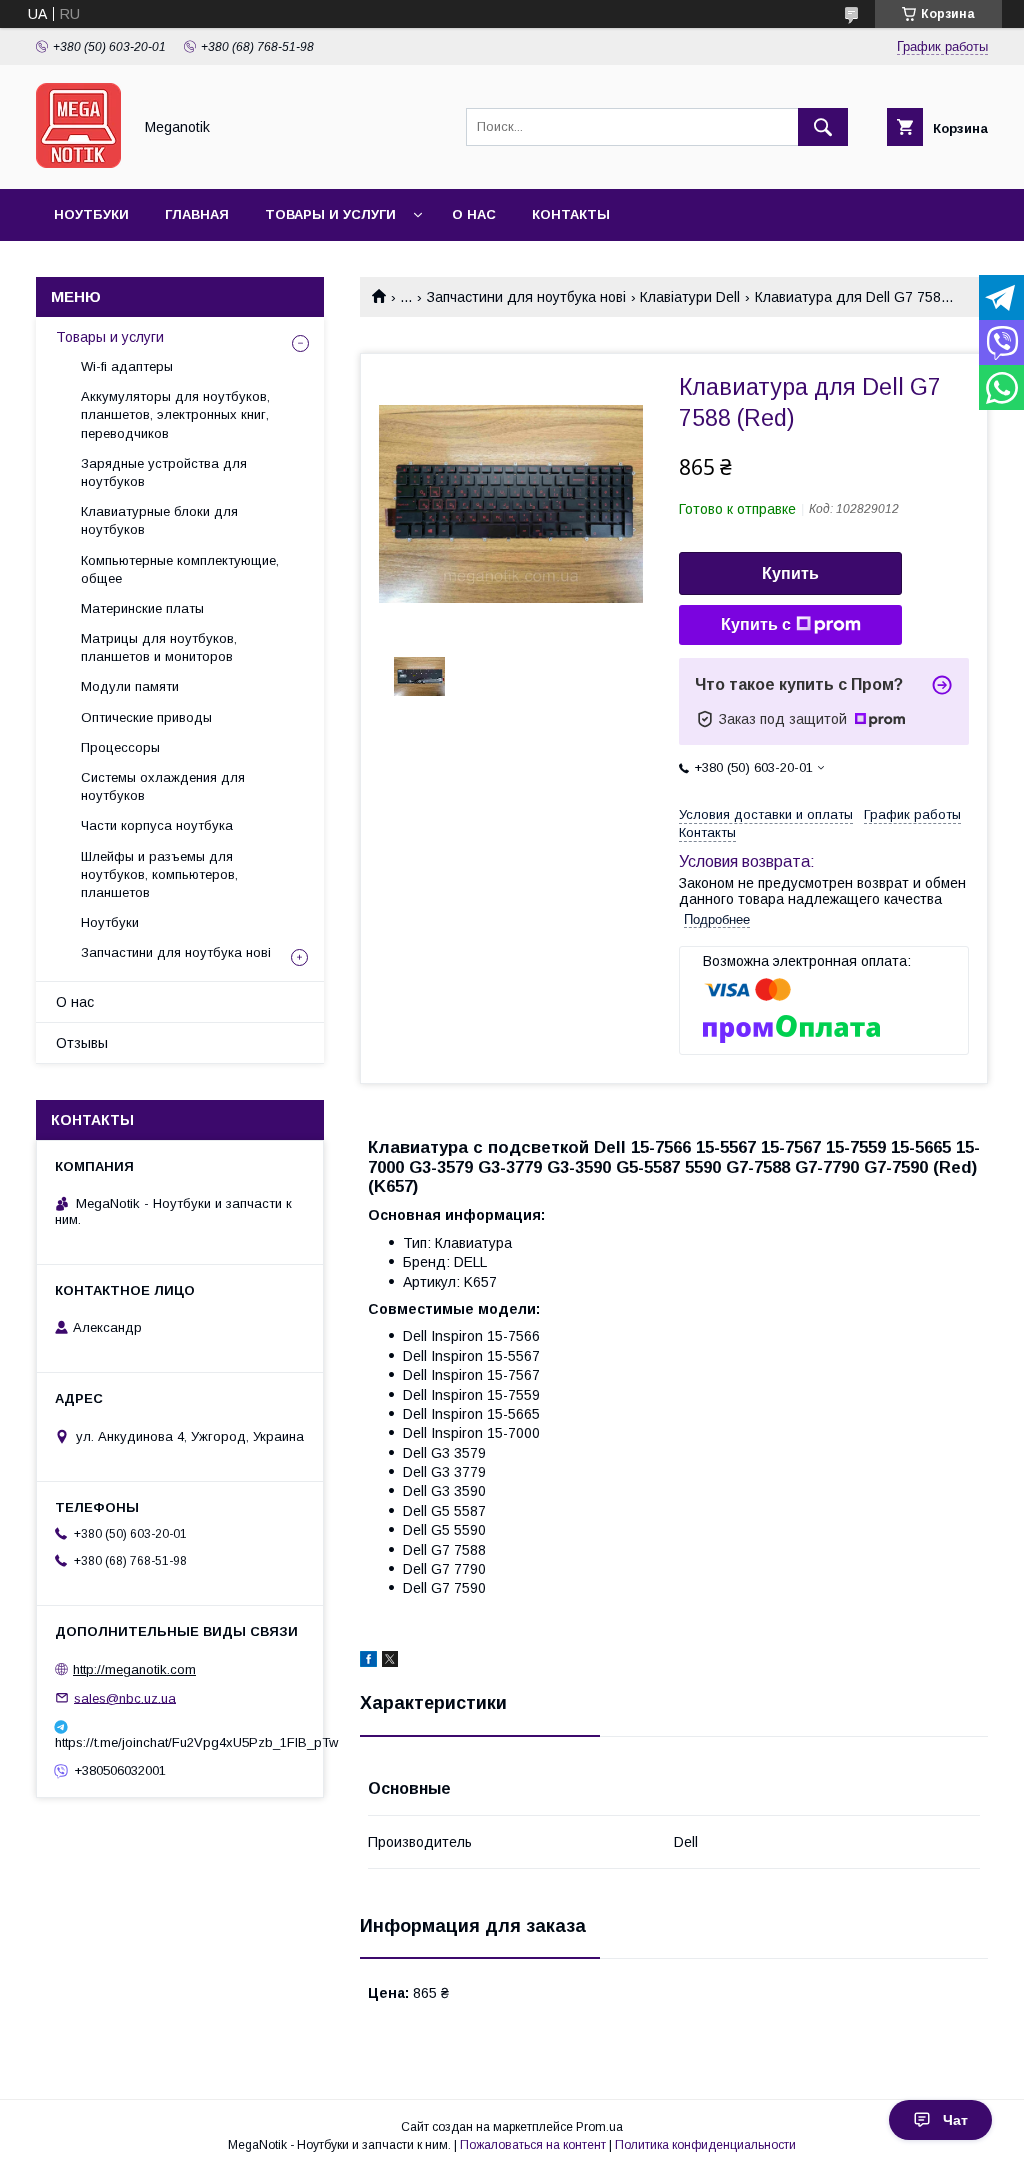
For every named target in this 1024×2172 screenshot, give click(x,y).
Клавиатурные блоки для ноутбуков (159, 520)
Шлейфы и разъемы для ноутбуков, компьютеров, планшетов (159, 874)
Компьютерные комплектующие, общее (180, 569)
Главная (197, 214)
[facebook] (368, 1662)
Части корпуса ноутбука (157, 825)
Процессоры (120, 747)
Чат (955, 2120)
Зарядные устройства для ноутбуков (164, 472)
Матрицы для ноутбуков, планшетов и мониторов (159, 647)
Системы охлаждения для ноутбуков (163, 786)
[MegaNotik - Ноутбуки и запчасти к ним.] (78, 163)
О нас (474, 214)
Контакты (571, 214)
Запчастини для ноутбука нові (526, 297)
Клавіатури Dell (690, 297)
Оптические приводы (146, 717)
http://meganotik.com (134, 1669)
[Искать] (823, 127)
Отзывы (82, 1043)
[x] (390, 1662)
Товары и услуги (330, 214)
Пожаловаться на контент (533, 2145)
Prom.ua (599, 2127)
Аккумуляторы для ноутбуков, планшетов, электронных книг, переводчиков (175, 414)
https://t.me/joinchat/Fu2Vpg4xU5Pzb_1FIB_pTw (180, 1742)
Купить (790, 573)
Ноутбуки (91, 214)
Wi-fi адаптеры (127, 366)
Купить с (756, 624)
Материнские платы (142, 608)
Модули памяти (130, 686)
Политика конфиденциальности (705, 2145)
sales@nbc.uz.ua (125, 1697)
